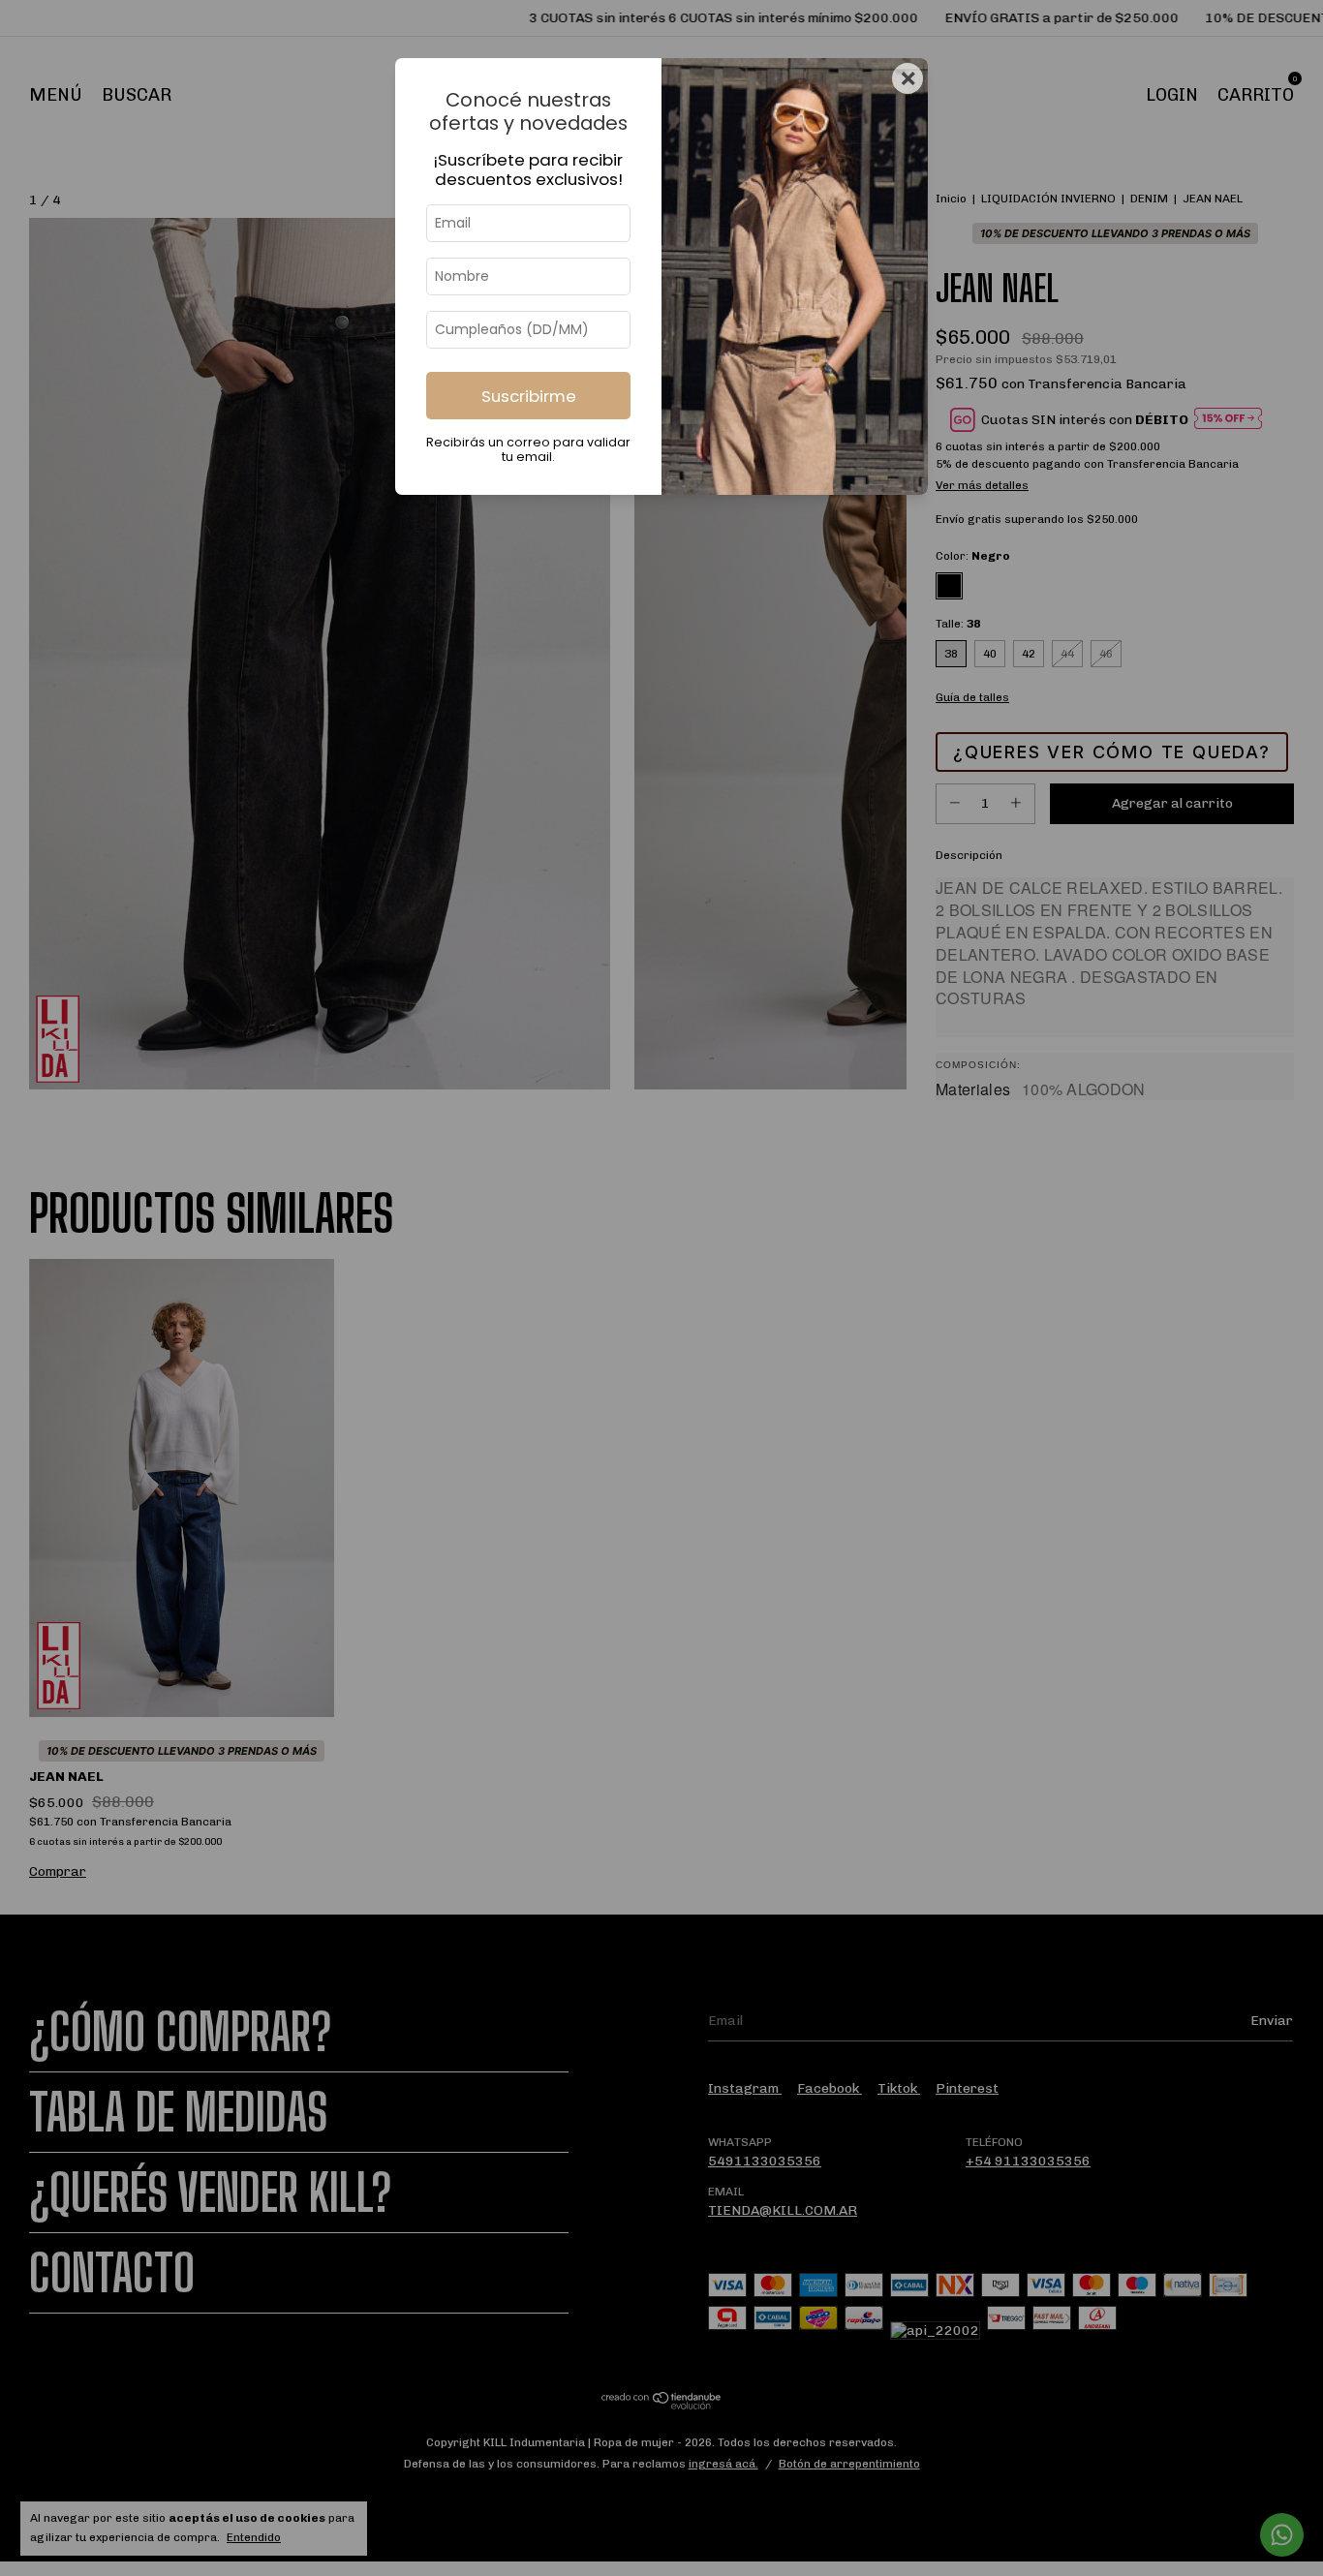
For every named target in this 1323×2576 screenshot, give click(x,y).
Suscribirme (529, 396)
